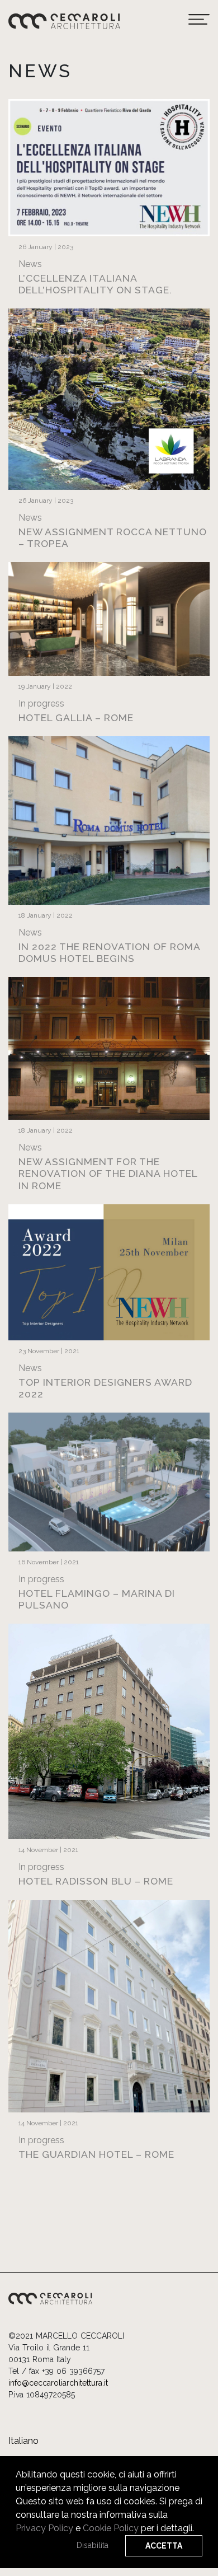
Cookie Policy (111, 2528)
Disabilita (93, 2545)
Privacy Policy (44, 2528)
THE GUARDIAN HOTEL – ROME (96, 2154)
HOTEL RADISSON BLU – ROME (96, 1881)
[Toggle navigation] (199, 20)
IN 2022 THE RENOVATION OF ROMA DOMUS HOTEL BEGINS (109, 952)
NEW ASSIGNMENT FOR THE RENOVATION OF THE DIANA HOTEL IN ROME (108, 1173)
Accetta (164, 2546)
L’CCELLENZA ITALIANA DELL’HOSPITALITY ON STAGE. (95, 284)
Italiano (23, 2441)
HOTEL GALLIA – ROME (76, 717)
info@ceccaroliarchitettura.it (58, 2383)
